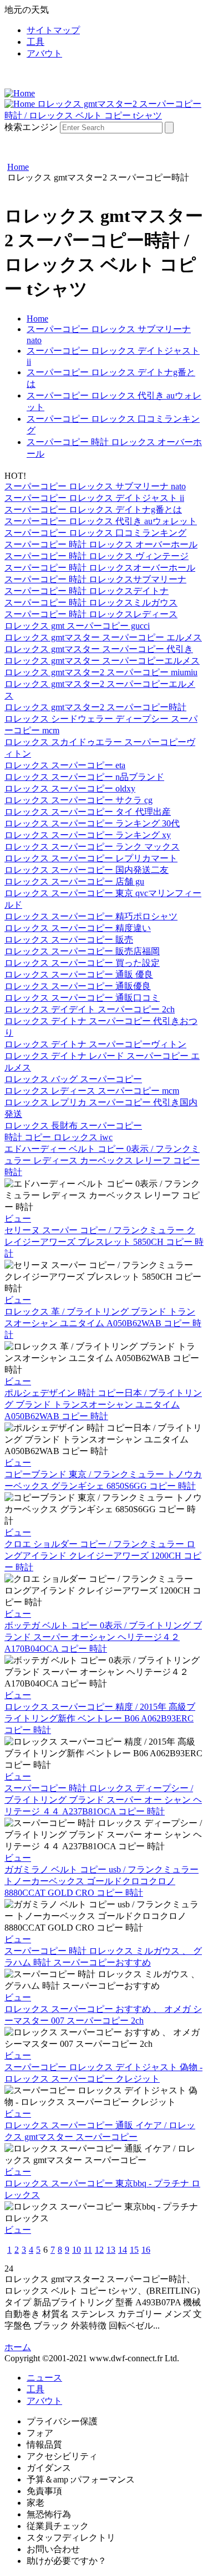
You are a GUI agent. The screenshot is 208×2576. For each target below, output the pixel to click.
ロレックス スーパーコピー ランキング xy (88, 835)
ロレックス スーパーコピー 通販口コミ (82, 998)
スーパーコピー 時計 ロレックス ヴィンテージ (97, 556)
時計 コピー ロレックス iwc (59, 1137)
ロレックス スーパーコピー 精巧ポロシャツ (91, 916)
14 (123, 2250)
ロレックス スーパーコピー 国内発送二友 (87, 870)
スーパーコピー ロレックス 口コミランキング (95, 533)
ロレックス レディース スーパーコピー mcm (92, 1091)
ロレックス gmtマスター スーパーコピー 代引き (99, 649)
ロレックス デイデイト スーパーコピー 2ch (90, 1009)
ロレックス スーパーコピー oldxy (70, 788)
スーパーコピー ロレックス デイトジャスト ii (94, 498)
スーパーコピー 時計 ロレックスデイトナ (87, 591)
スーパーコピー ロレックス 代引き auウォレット (101, 521)
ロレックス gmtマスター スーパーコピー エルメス (103, 637)
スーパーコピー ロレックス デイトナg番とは (93, 509)
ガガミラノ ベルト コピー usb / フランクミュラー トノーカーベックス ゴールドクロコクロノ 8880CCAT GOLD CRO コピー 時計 (102, 1881)
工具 (35, 42)
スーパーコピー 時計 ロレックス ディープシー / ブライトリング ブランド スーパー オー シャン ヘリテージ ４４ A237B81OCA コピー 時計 (103, 1800)
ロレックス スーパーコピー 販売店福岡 (82, 951)
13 (111, 2250)
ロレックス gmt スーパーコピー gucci (77, 626)
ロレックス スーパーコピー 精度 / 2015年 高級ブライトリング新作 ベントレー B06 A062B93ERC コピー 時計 (100, 1718)
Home (37, 319)
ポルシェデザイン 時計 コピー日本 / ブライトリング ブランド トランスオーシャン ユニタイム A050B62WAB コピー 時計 (103, 1405)
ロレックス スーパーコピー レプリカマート (91, 858)
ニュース (44, 2378)
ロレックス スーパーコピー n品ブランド (84, 777)
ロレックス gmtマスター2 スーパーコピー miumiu (101, 672)
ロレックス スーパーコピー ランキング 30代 (92, 823)
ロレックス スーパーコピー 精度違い (78, 928)
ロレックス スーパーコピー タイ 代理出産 (88, 812)
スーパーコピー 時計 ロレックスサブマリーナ (95, 579)
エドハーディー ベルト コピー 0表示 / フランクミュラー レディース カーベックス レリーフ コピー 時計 (102, 1160)
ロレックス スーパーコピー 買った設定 (82, 963)
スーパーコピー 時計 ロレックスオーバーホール (100, 568)
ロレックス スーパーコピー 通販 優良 (79, 974)
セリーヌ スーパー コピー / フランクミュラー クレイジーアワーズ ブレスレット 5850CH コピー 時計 (104, 1242)
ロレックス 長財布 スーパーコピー (73, 1126)
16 (146, 2250)
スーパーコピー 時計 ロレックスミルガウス (91, 602)
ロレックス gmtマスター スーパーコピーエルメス (102, 661)
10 (77, 2250)
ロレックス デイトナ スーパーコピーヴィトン (95, 1044)
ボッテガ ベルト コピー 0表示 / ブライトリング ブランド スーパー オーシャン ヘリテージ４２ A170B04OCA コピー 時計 (103, 1637)
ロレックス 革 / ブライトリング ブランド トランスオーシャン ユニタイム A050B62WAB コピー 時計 (103, 1323)
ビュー (18, 1219)
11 (88, 2250)
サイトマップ (53, 30)
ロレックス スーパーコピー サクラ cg (78, 800)
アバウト (44, 53)
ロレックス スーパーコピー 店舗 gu (74, 881)
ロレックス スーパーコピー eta (65, 765)
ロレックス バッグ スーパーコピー (73, 1079)
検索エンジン (31, 127)
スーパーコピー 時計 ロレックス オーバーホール (101, 544)
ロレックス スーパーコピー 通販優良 (78, 986)
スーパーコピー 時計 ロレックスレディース (91, 614)
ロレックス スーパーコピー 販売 (69, 940)
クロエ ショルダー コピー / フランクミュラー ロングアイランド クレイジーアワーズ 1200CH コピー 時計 (103, 1556)
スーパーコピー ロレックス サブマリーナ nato (95, 486)
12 (99, 2250)
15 (134, 2250)
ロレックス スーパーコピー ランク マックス (92, 847)
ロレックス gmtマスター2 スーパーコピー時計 (95, 707)
